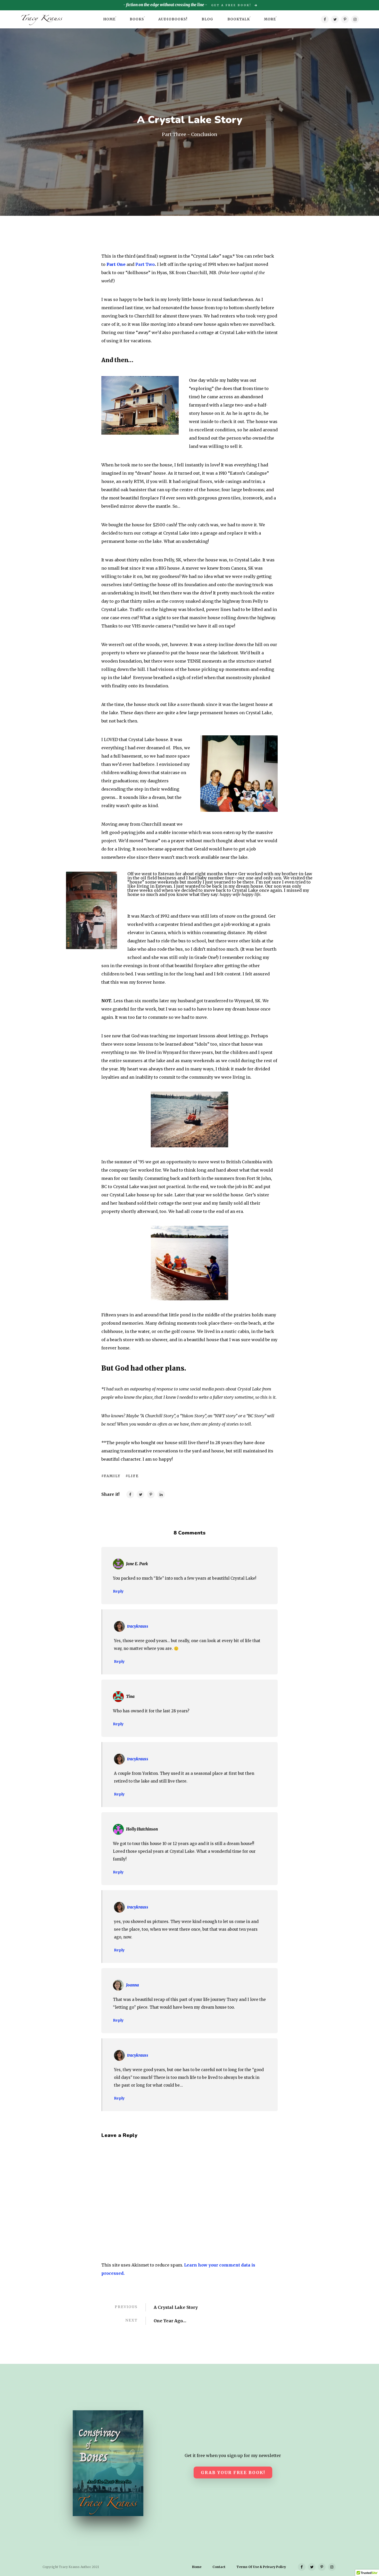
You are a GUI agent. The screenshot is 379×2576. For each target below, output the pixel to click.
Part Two (145, 264)
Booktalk (239, 19)
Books (137, 19)
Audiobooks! (173, 19)
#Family (111, 1476)
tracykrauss (138, 1626)
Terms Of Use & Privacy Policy (261, 2567)
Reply (118, 1591)
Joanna (133, 1985)
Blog (207, 19)
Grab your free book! (233, 2472)
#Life (132, 1476)
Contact (219, 2567)
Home (109, 19)
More (270, 19)
